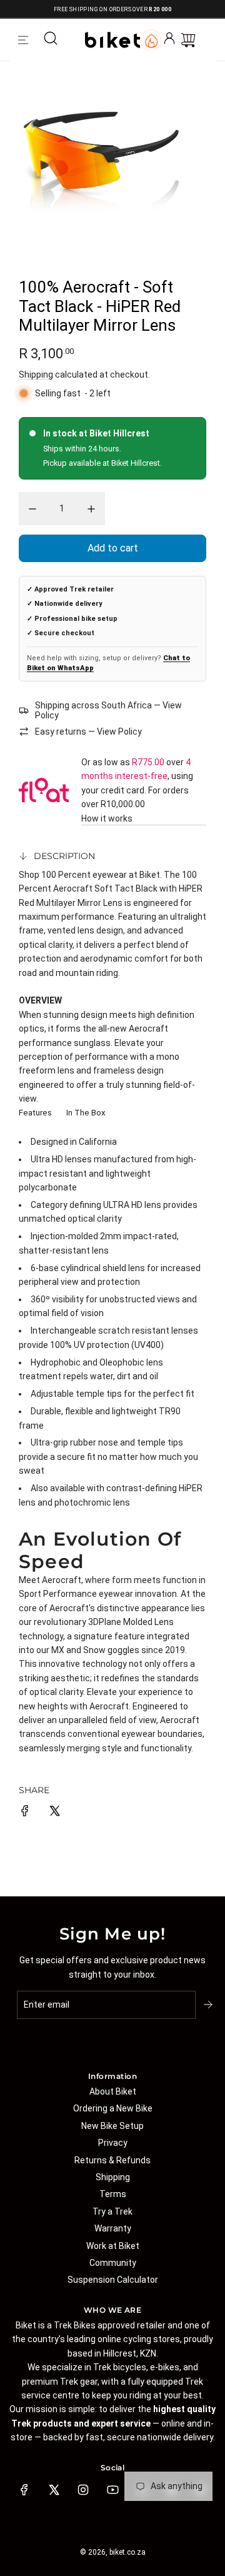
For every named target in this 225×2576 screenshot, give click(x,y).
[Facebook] (24, 2490)
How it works (107, 818)
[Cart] (188, 40)
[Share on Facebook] (25, 1813)
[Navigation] (23, 40)
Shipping (36, 375)
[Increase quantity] (91, 509)
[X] (54, 2490)
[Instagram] (83, 2490)
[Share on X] (54, 1813)
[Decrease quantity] (32, 509)
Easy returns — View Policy (88, 732)
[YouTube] (112, 2490)
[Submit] (209, 2005)
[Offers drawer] (151, 40)
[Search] (51, 40)
